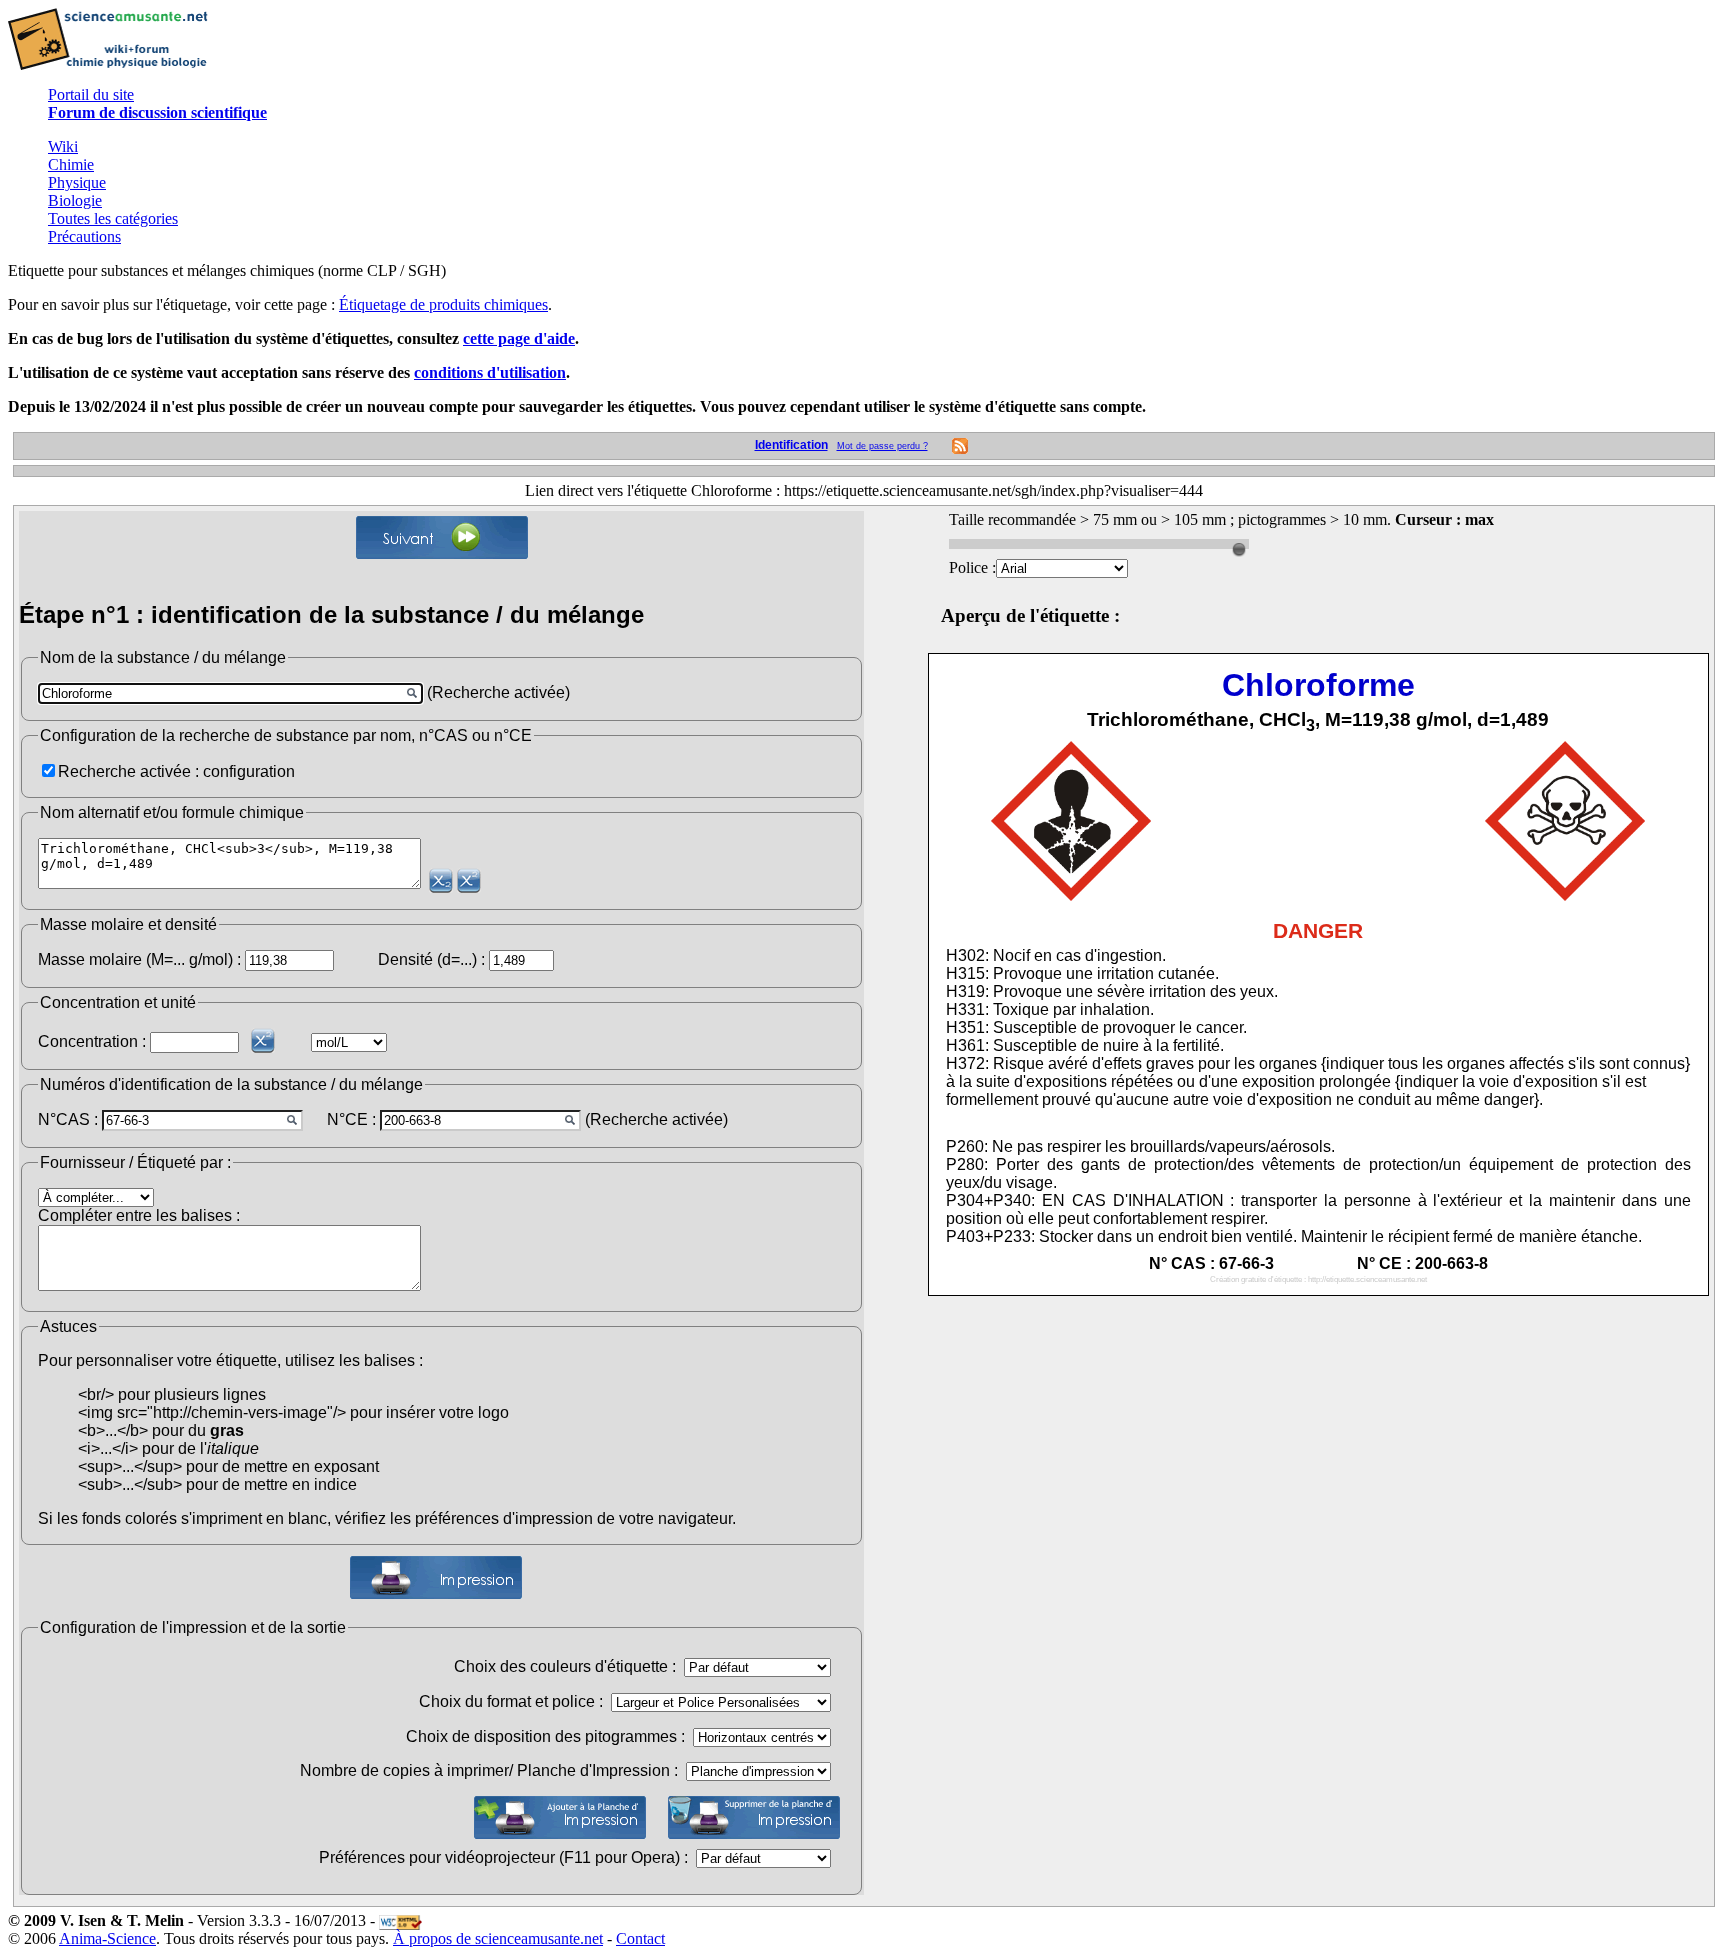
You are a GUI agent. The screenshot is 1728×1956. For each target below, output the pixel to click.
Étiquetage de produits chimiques (443, 304)
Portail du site (91, 94)
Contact (640, 1938)
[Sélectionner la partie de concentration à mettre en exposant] (263, 1040)
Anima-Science (107, 1938)
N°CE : (351, 1119)
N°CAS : (68, 1119)
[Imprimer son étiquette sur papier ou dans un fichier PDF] (436, 1577)
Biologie (75, 200)
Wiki (63, 146)
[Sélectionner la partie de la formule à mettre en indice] (441, 880)
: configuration (245, 771)
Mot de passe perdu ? (882, 446)
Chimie (71, 164)
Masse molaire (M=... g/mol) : (139, 959)
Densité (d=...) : (431, 959)
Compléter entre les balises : (139, 1215)
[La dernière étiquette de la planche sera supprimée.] (754, 1817)
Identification (791, 445)
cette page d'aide (519, 338)
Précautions (84, 236)
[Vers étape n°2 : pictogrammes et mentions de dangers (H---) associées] (442, 537)
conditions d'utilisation (490, 372)
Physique (77, 182)
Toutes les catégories (113, 218)
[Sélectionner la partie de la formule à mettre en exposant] (469, 880)
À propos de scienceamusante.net (498, 1938)
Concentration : (92, 1041)
